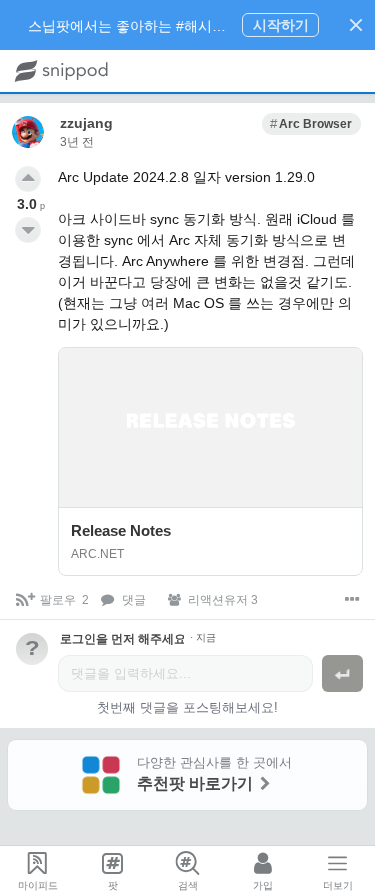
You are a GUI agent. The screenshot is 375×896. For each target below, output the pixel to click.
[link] (311, 124)
